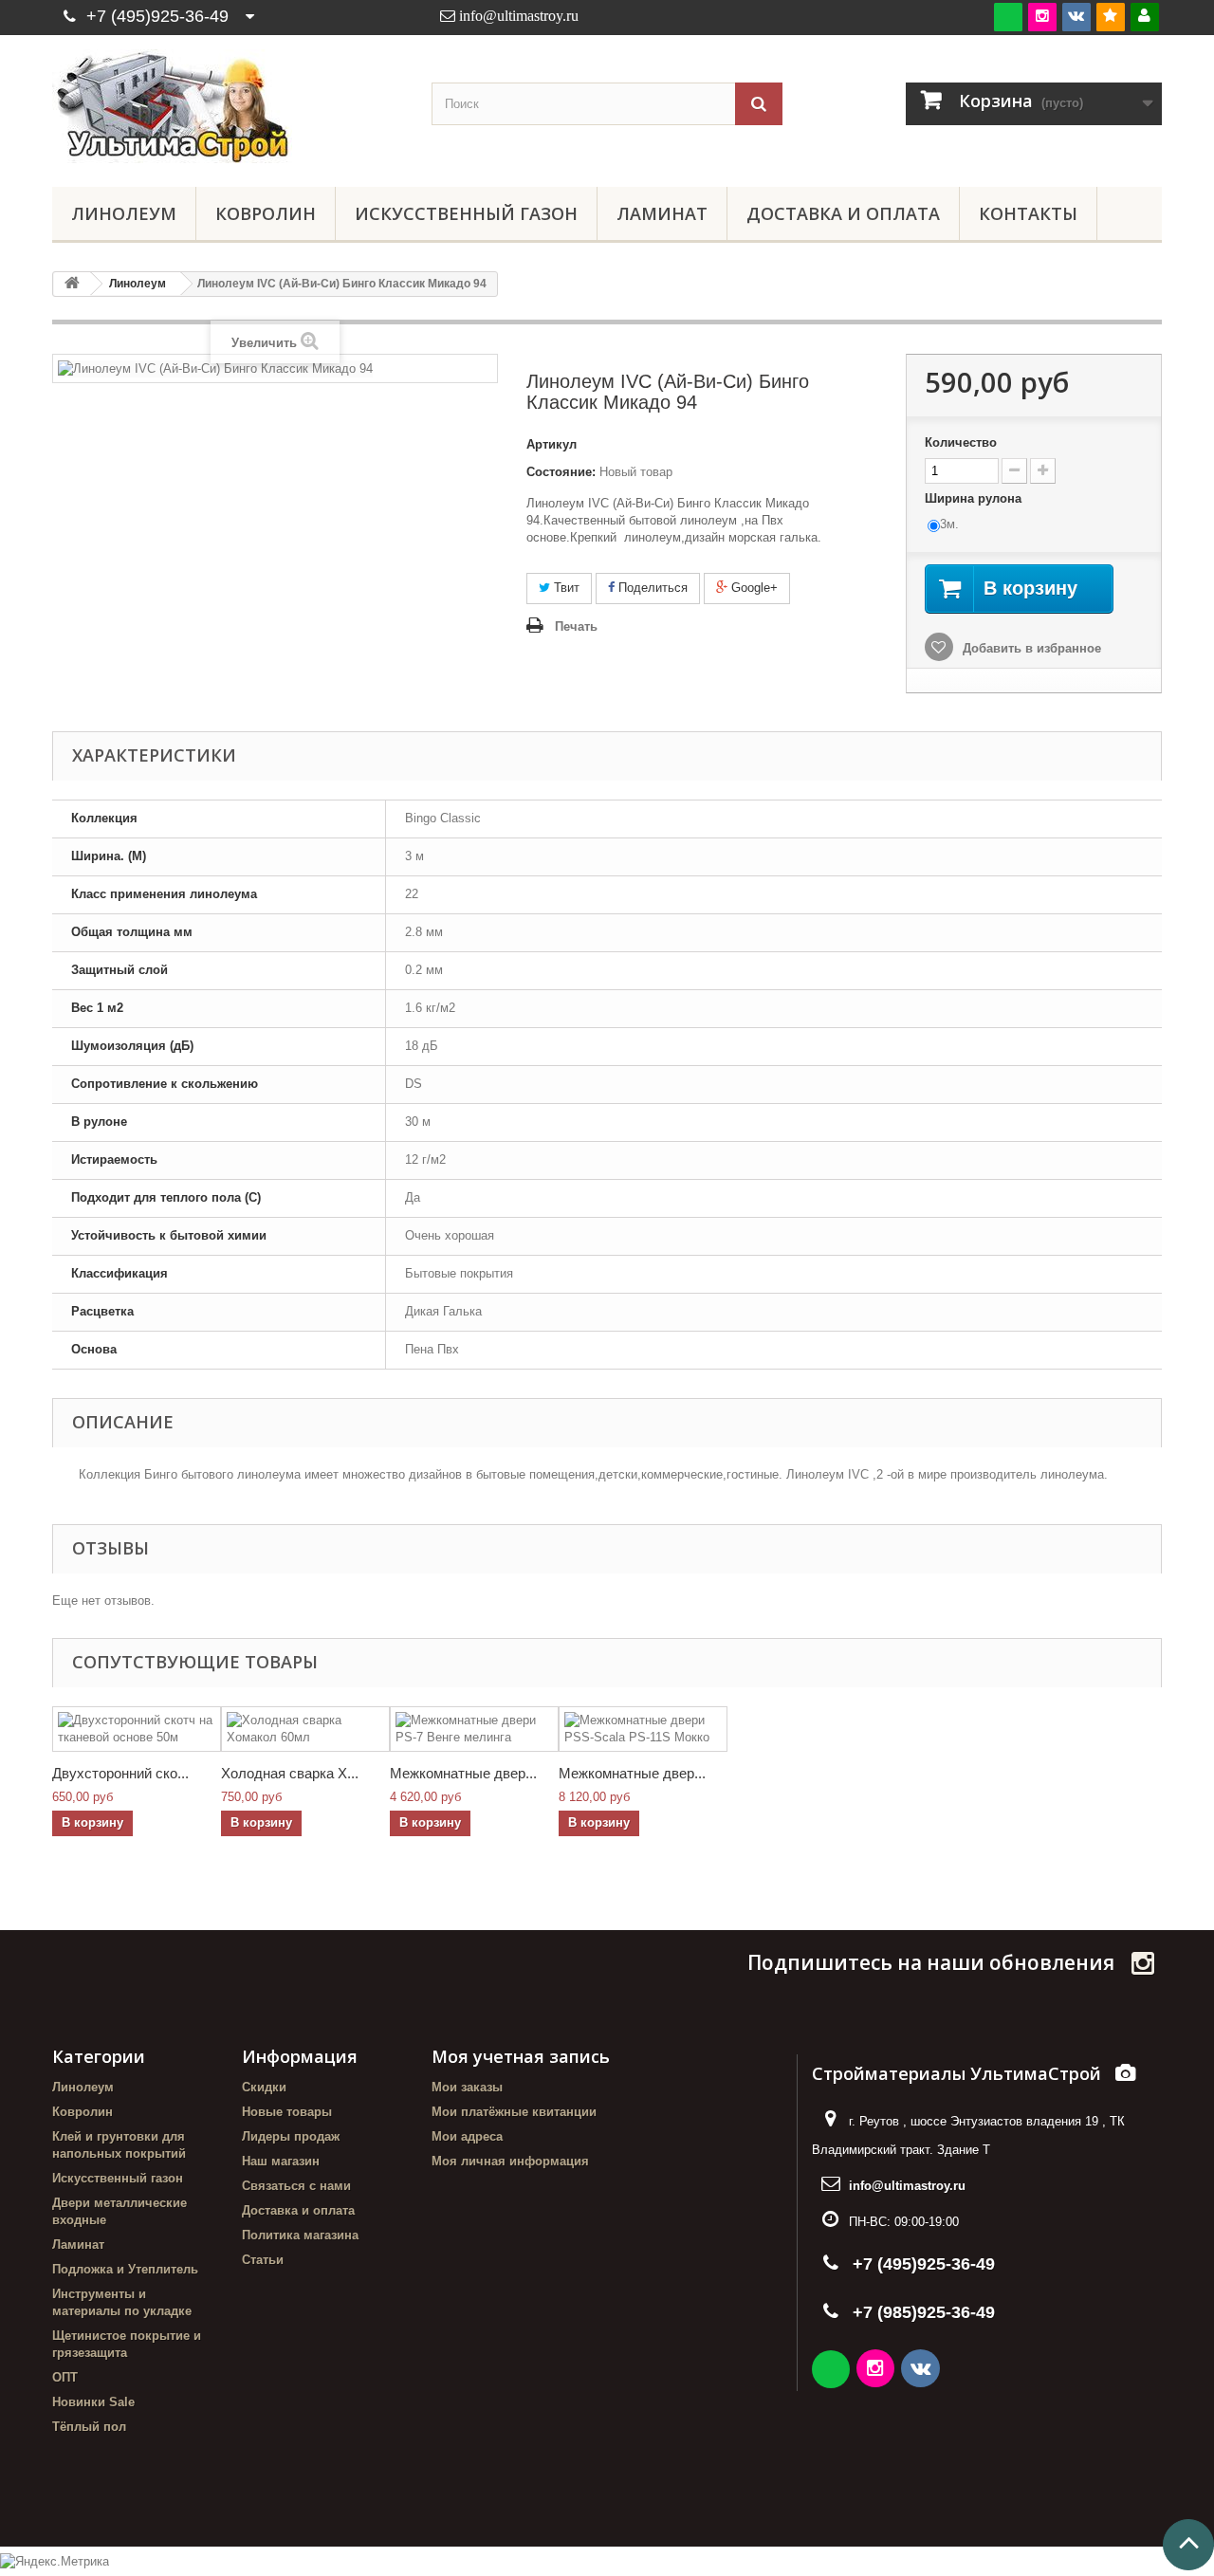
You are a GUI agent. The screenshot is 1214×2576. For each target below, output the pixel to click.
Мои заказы (467, 2087)
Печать (576, 626)
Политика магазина (300, 2235)
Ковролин (266, 213)
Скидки (264, 2087)
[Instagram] (1042, 17)
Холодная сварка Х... (290, 1773)
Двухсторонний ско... (120, 1773)
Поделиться (651, 588)
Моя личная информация (510, 2161)
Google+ (753, 588)
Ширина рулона (975, 498)
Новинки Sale (93, 2402)
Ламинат (662, 213)
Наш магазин (281, 2161)
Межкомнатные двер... (463, 1773)
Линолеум (124, 213)
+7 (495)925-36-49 (157, 16)
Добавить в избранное (1030, 648)
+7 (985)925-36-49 (924, 2312)
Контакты (1028, 213)
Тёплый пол (89, 2427)
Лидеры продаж (291, 2136)
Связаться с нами (296, 2186)
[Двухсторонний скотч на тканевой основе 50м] (137, 1729)
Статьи (263, 2260)
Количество (961, 442)
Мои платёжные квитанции (514, 2112)
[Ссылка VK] (922, 2371)
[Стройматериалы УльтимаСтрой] (228, 106)
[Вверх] (1188, 2545)
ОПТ (65, 2377)
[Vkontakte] (1076, 17)
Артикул (552, 444)
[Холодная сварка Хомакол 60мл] (305, 1729)
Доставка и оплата (843, 213)
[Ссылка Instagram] (877, 2371)
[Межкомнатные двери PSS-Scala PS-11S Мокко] (643, 1729)
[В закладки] (1111, 17)
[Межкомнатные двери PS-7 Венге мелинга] (474, 1729)
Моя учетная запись (521, 2056)
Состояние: (561, 472)
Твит (565, 588)
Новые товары (287, 2112)
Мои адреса (467, 2136)
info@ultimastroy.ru (907, 2186)
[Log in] (1145, 17)
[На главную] (72, 284)
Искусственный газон (466, 213)
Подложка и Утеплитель (125, 2269)
